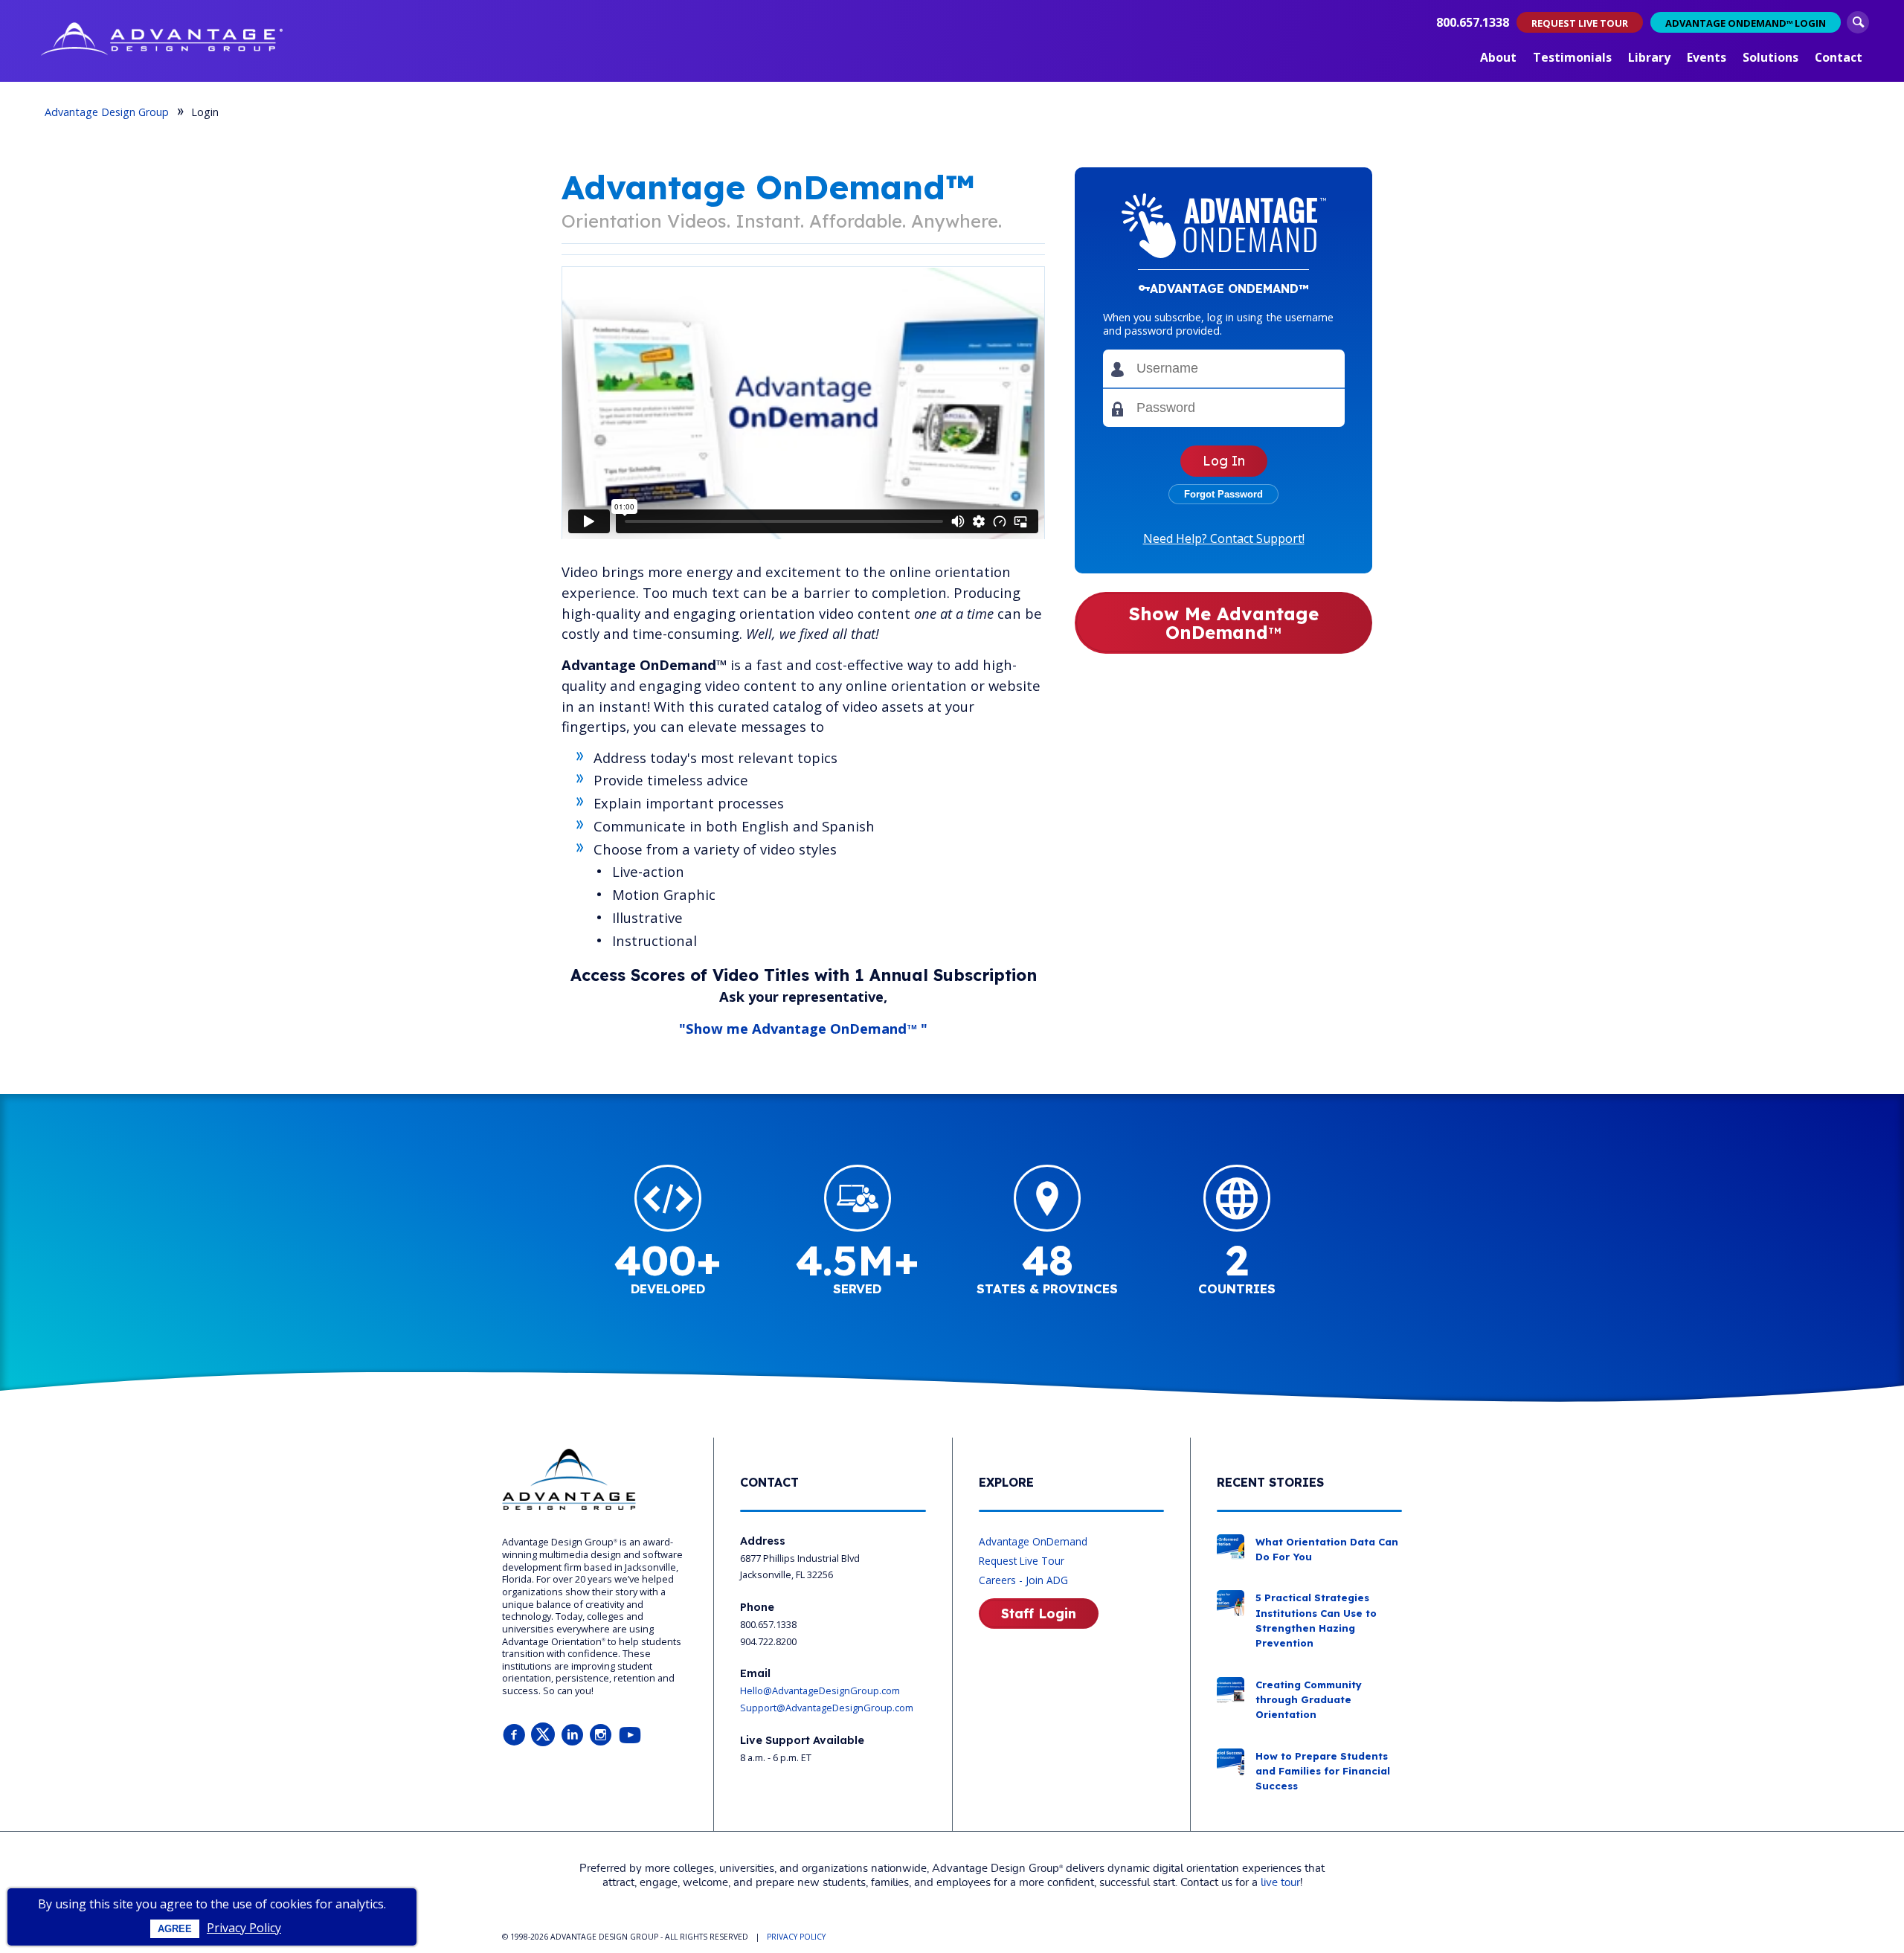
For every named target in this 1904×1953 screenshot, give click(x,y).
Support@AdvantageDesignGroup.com (827, 1708)
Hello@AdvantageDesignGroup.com (820, 1690)
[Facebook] (514, 1735)
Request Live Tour (1022, 1561)
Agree (175, 1929)
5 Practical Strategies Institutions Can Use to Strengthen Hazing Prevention (1316, 1620)
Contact (1839, 57)
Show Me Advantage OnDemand (1224, 623)
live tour (1280, 1883)
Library (1649, 57)
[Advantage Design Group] (162, 41)
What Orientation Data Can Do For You (1327, 1549)
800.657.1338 (1473, 22)
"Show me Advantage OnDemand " (803, 1028)
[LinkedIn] (572, 1735)
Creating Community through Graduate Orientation (1309, 1700)
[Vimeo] (630, 1735)
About (1498, 57)
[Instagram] (601, 1735)
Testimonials (1572, 57)
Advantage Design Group (107, 112)
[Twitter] (543, 1735)
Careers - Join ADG (1023, 1580)
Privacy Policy (244, 1928)
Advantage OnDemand (1033, 1541)
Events (1707, 57)
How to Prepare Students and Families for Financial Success (1323, 1771)
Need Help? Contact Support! (1224, 538)
